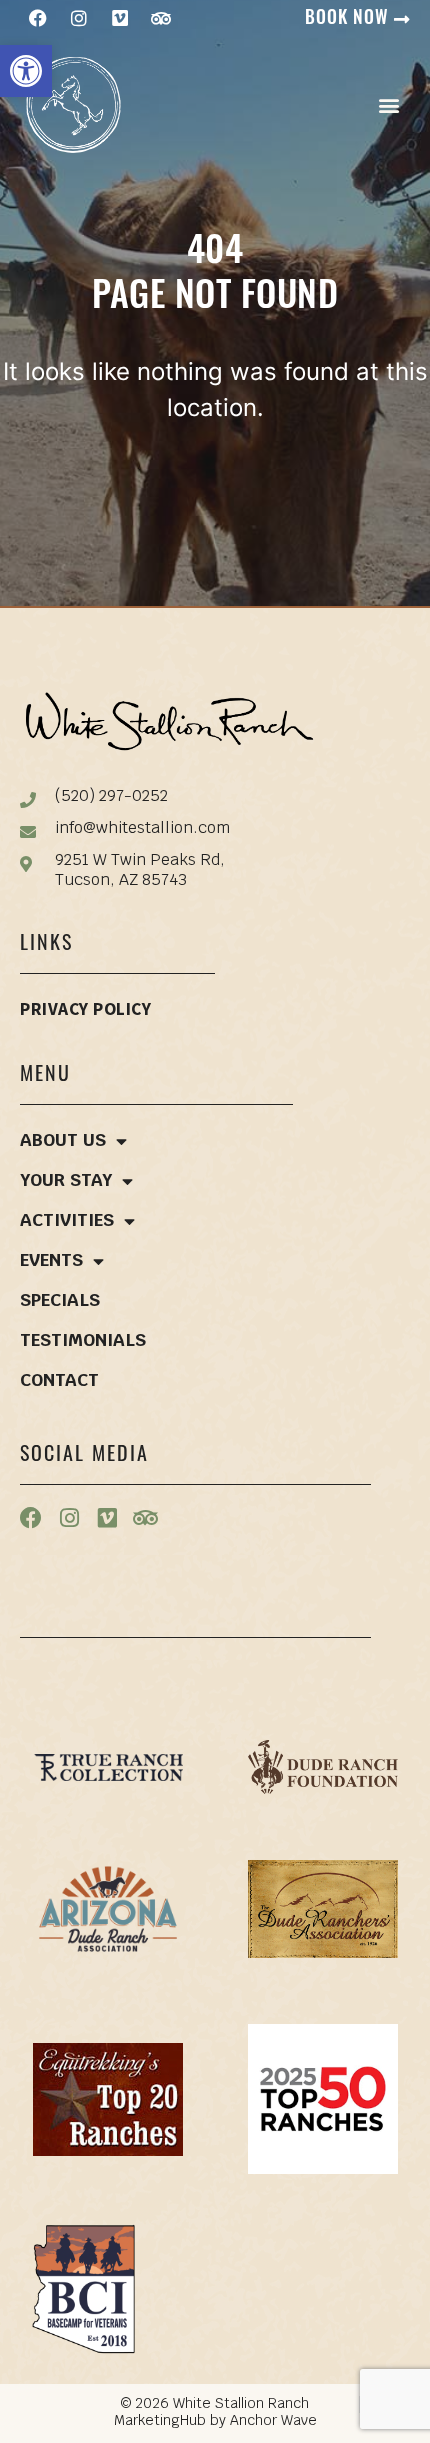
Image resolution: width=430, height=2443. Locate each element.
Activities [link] (67, 1221)
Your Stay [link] (66, 1181)
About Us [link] (63, 1141)
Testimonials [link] (83, 1341)
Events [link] (51, 1261)
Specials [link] (60, 1301)
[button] (388, 104)
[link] (26, 71)
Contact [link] (59, 1381)
